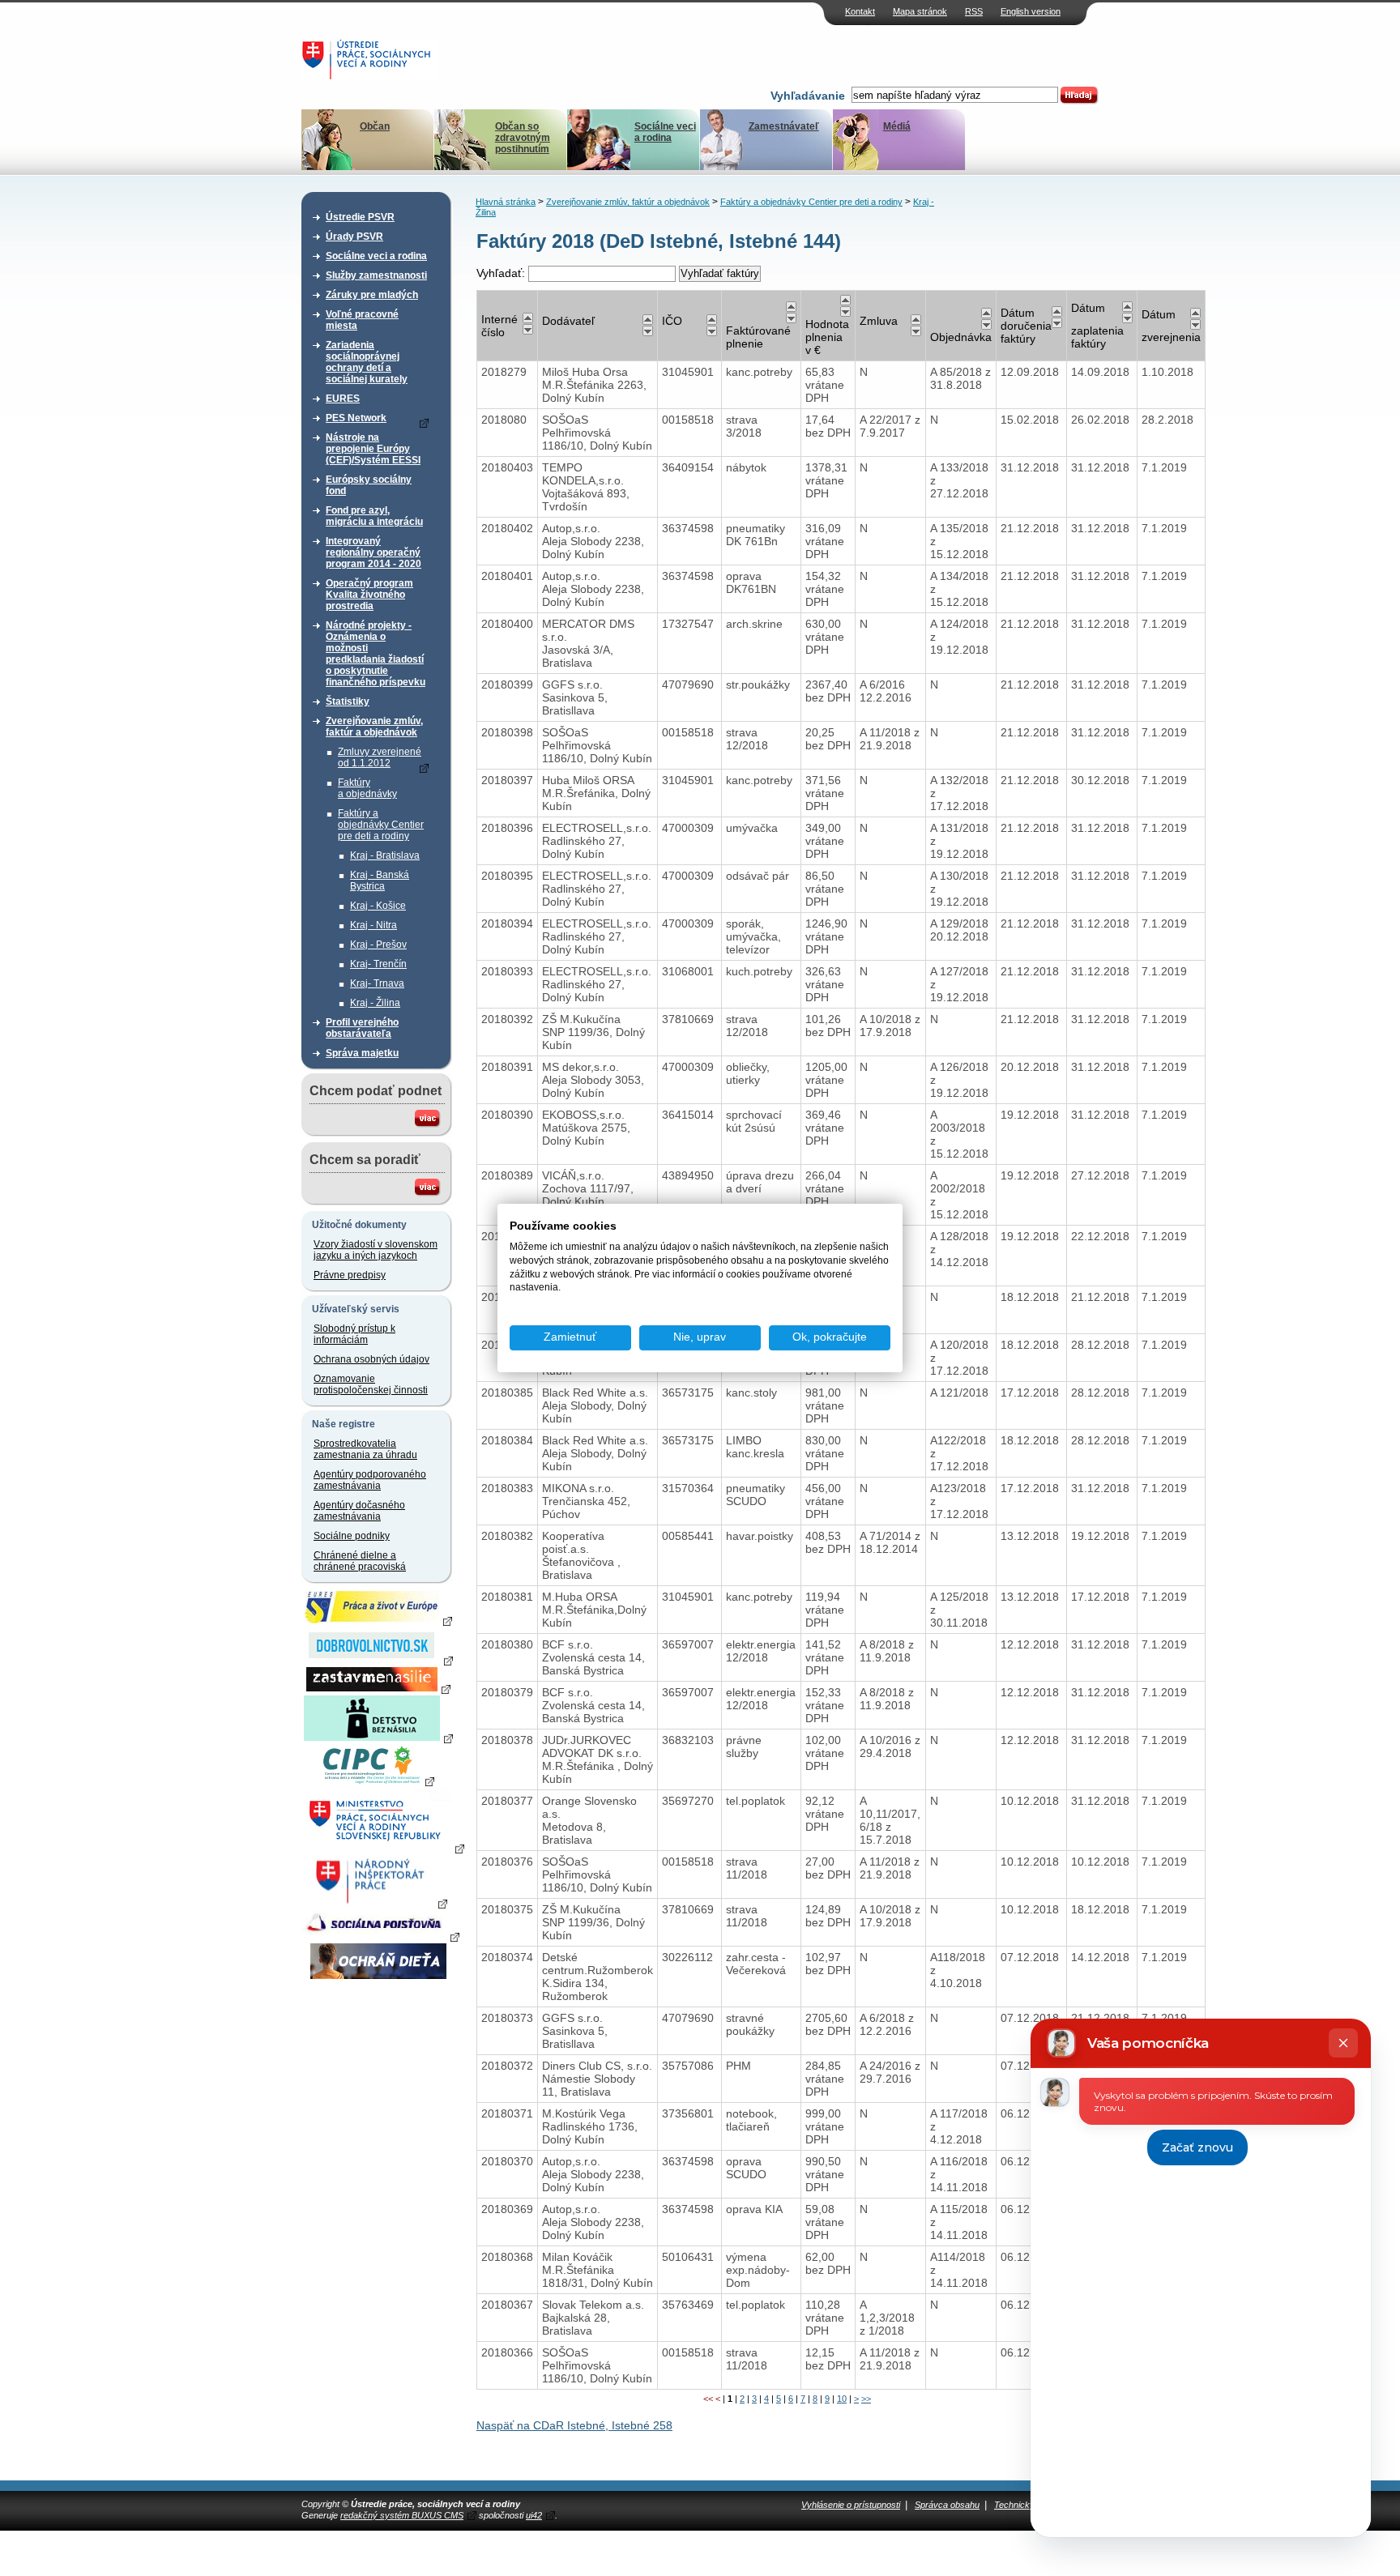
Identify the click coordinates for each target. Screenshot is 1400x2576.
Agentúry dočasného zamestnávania (359, 1511)
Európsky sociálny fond (369, 485)
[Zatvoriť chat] (1343, 2043)
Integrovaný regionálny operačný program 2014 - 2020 (373, 552)
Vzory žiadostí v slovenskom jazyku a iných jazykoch (376, 1250)
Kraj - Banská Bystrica (380, 881)
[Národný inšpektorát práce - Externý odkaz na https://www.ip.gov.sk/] (378, 1903)
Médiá (897, 126)
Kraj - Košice (378, 906)
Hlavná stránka (506, 202)
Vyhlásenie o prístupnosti (851, 2505)
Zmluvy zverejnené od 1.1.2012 (380, 757)
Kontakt (860, 11)
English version (1031, 11)
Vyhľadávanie (808, 96)
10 (842, 2399)
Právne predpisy (350, 1275)
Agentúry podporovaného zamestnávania (370, 1480)
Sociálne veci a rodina (665, 132)
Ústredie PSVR (360, 217)
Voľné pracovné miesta (362, 320)
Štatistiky (348, 702)
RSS (974, 11)
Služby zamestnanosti (376, 275)
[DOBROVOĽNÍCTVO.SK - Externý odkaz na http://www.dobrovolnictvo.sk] (378, 1660)
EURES (343, 399)
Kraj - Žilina (375, 1003)
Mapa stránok (920, 11)
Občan (375, 126)
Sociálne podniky (352, 1536)
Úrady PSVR (354, 237)
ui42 (534, 2515)
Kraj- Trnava (377, 983)
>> (866, 2399)
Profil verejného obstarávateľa (362, 1028)
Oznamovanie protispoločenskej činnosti (371, 1384)
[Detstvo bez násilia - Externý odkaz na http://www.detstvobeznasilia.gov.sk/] (378, 1738)
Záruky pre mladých (372, 295)
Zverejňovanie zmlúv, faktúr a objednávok (374, 727)
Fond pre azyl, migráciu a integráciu (374, 516)
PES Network (356, 418)
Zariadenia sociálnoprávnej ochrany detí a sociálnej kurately (367, 362)
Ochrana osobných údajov (371, 1359)
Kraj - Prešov (378, 945)
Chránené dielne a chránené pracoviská (360, 1561)
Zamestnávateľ (784, 126)
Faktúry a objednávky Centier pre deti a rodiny (381, 825)
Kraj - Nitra (373, 925)
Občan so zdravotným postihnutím (523, 138)
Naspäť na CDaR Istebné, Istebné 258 (574, 2425)
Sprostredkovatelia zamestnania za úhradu (365, 1449)
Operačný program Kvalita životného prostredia (369, 595)
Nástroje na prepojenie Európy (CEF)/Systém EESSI (373, 449)
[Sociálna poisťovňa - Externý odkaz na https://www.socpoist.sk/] (380, 1936)
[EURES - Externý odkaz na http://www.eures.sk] (378, 1620)
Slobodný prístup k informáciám (354, 1334)
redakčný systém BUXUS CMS (402, 2515)
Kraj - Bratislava (385, 855)
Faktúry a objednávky (367, 788)
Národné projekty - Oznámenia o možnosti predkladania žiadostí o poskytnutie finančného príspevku (376, 654)
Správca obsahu (947, 2505)
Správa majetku (362, 1053)
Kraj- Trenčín (378, 964)
